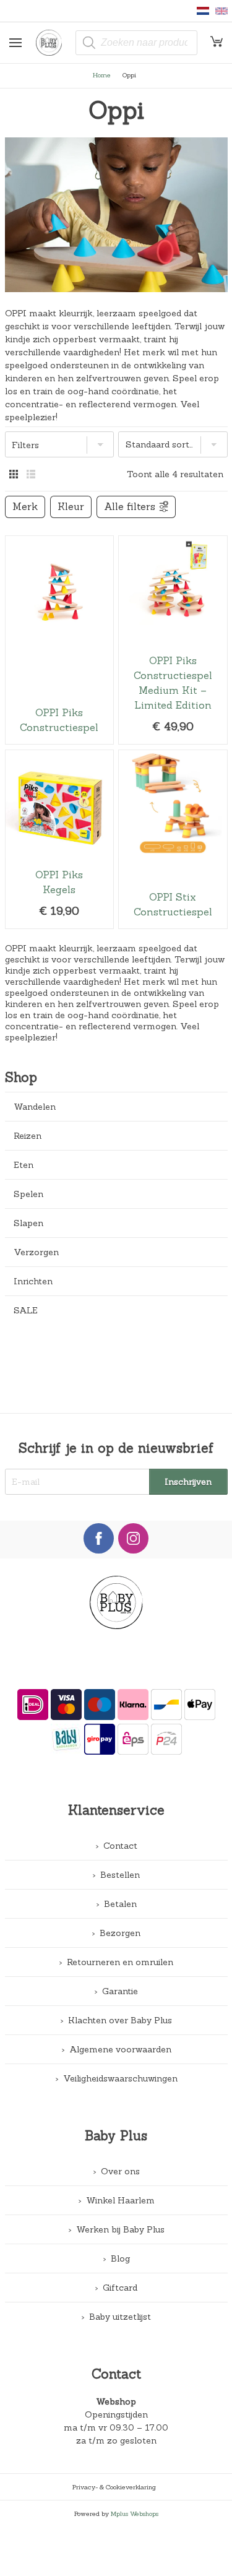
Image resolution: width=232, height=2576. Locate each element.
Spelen (28, 1194)
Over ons (120, 2171)
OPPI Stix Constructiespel (173, 840)
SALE (26, 1310)
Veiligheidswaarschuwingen (120, 2078)
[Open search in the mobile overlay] (136, 43)
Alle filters (130, 507)
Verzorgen (36, 1252)
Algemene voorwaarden (120, 2049)
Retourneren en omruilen (120, 1962)
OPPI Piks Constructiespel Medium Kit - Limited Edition (173, 640)
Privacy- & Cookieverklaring (114, 2487)
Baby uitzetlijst (120, 2317)
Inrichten (33, 1281)
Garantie (120, 1991)
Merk (25, 507)
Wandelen (35, 1107)
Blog (120, 2258)
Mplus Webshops (135, 2513)
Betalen (120, 1904)
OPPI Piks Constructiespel (59, 640)
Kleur (71, 507)
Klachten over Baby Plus (120, 2020)
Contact (120, 1846)
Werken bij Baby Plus (120, 2229)
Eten (24, 1165)
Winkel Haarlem (120, 2200)
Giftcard (120, 2288)
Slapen (28, 1223)
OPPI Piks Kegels (59, 840)
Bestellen (120, 1875)
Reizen (28, 1136)
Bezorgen (120, 1933)
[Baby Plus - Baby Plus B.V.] (53, 43)
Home (102, 75)
